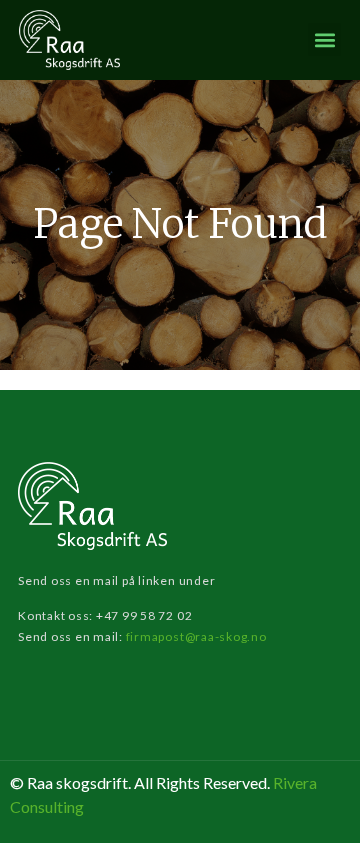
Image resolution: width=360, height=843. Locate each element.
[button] (324, 39)
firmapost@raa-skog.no (196, 636)
